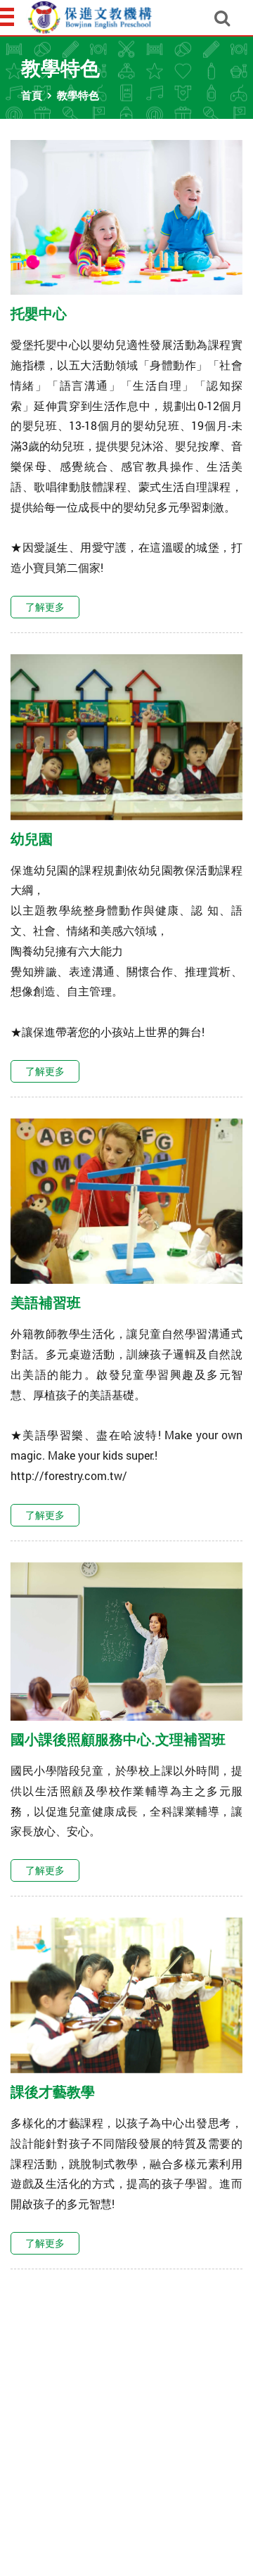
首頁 (32, 95)
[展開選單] (8, 17)
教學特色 (78, 95)
